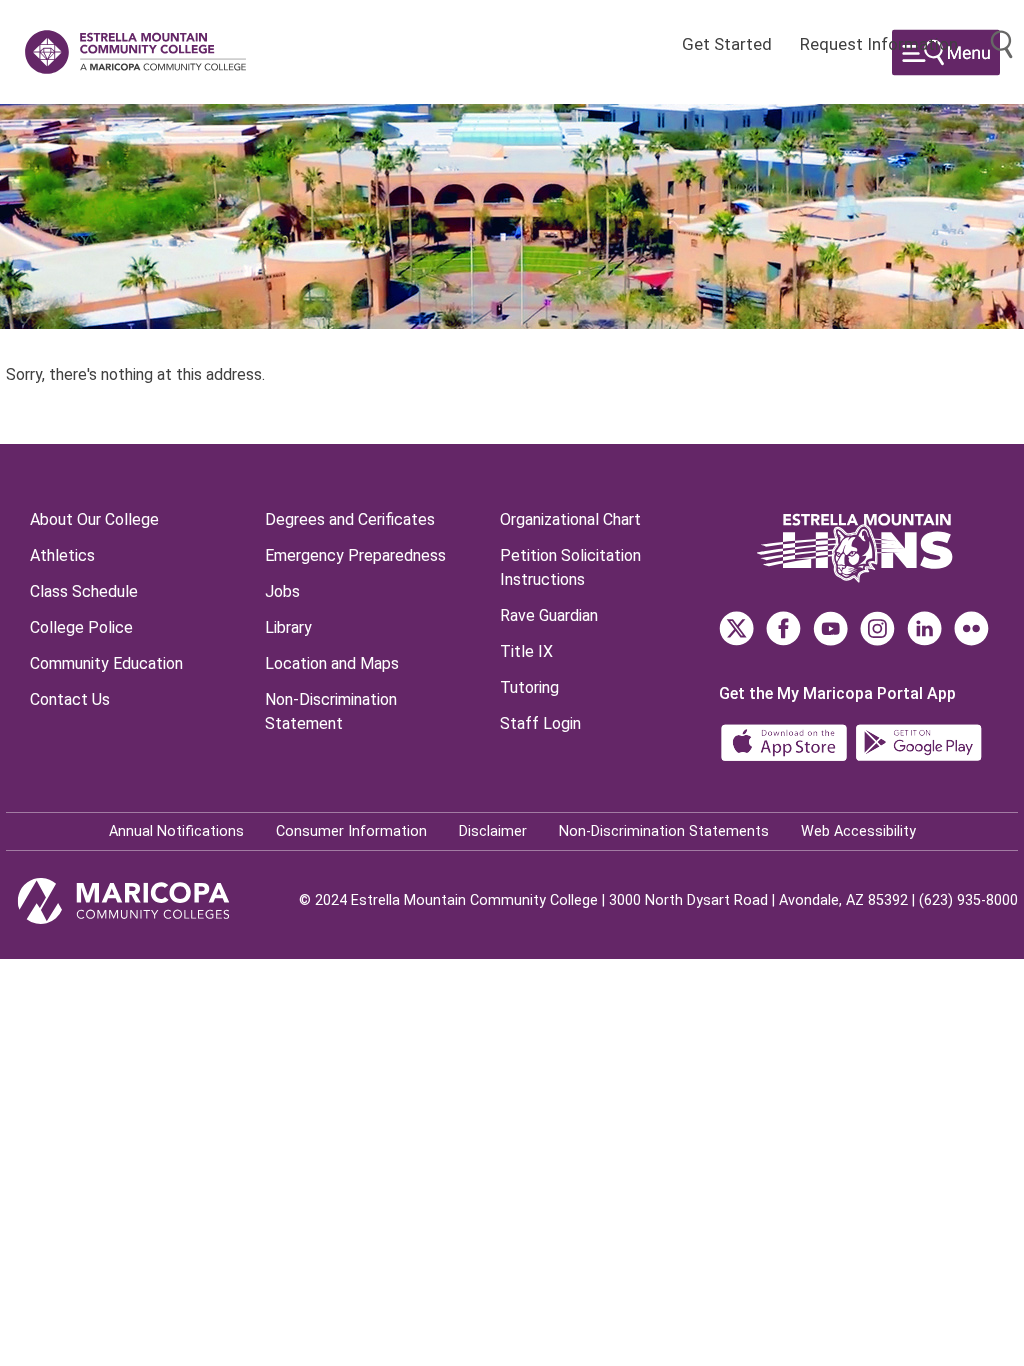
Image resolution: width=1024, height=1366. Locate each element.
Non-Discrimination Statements (664, 831)
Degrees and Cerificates (350, 519)
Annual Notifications (176, 831)
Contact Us (70, 699)
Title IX (526, 651)
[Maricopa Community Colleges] (148, 901)
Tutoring (529, 687)
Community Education (106, 663)
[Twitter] (736, 628)
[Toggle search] (1002, 45)
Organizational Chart (570, 519)
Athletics (62, 555)
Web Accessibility (858, 831)
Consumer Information (351, 831)
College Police (81, 627)
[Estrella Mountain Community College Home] (135, 52)
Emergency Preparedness (355, 555)
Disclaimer (493, 831)
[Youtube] (830, 628)
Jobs (282, 591)
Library (288, 627)
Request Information (879, 44)
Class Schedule (84, 591)
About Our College (94, 519)
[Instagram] (877, 628)
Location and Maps (332, 663)
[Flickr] (971, 628)
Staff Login (540, 723)
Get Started (727, 44)
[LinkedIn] (924, 628)
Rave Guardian (549, 615)
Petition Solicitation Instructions (570, 567)
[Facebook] (783, 628)
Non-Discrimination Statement (331, 711)
